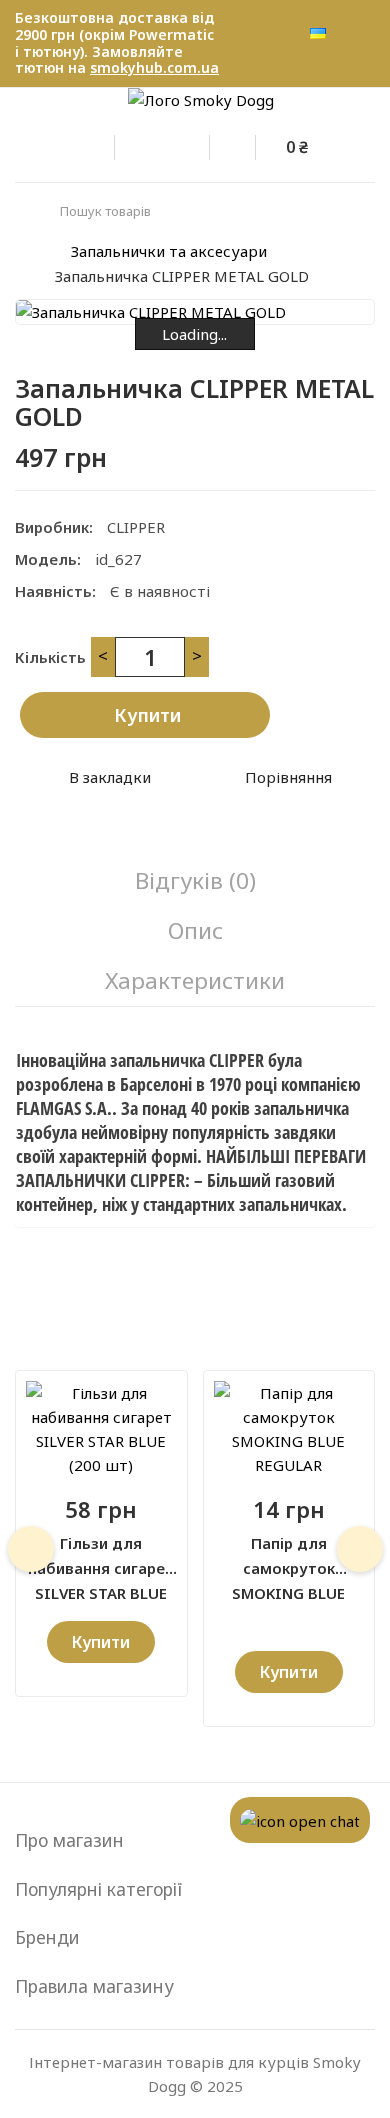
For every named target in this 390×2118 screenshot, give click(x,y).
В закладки (110, 777)
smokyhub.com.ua (154, 67)
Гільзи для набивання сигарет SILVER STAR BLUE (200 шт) (101, 1557)
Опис (195, 930)
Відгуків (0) (195, 880)
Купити (147, 715)
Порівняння (288, 777)
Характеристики (195, 980)
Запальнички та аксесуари (169, 251)
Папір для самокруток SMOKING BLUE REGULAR (288, 1557)
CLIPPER (136, 527)
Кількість (50, 657)
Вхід (105, 144)
